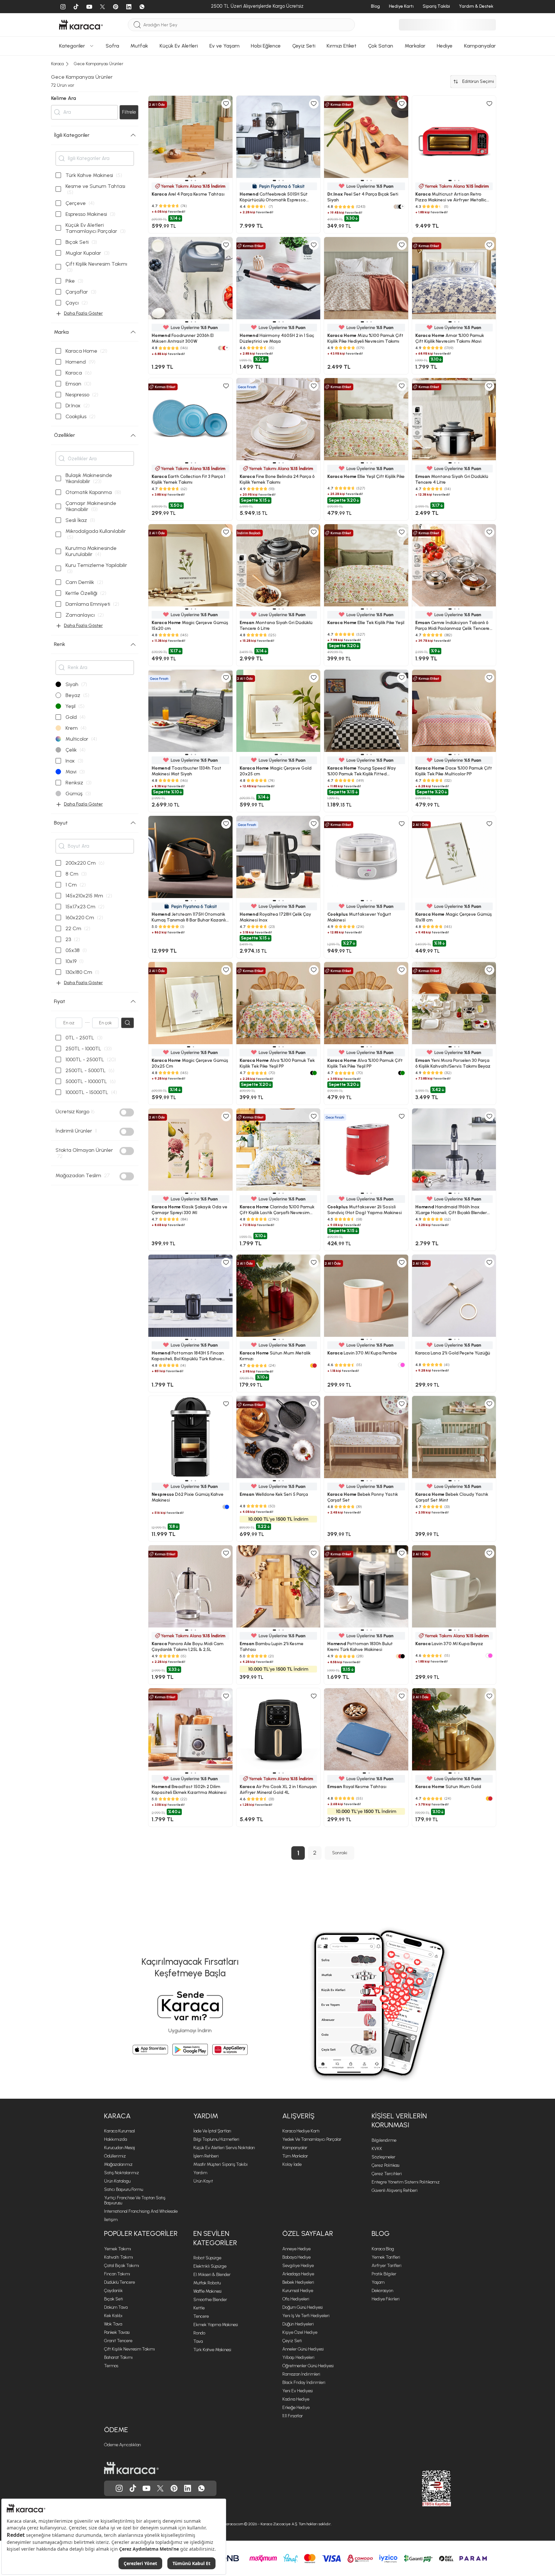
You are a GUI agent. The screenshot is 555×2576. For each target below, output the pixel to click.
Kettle (199, 2308)
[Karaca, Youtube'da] (146, 2488)
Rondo (199, 2333)
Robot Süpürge (207, 2258)
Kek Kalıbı (113, 2316)
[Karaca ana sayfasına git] (131, 2468)
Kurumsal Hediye (298, 2291)
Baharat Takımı (118, 2357)
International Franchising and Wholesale (141, 2211)
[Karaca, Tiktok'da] (133, 2488)
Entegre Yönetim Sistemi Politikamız (406, 2182)
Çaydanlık (113, 2291)
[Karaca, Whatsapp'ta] (201, 2488)
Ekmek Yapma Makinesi (216, 2325)
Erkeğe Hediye (296, 2408)
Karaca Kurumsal (119, 2131)
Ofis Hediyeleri (296, 2299)
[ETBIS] (425, 2488)
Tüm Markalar (295, 2156)
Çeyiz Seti (292, 2341)
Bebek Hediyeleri (298, 2282)
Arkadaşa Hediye (298, 2274)
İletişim (111, 2220)
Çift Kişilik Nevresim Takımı (129, 2349)
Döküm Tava (116, 2307)
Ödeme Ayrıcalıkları (123, 2445)
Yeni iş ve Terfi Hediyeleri (306, 2316)
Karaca (117, 2116)
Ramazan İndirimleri (301, 2374)
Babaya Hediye (296, 2257)
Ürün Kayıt (203, 2181)
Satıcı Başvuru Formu (123, 2189)
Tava (198, 2341)
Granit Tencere (118, 2341)
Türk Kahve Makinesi (212, 2350)
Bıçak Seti (114, 2299)
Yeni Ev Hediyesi (298, 2391)
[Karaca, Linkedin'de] (188, 2488)
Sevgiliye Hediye (298, 2266)
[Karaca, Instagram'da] (119, 2488)
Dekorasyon (382, 2291)
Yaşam (378, 2282)
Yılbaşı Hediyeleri (298, 2357)
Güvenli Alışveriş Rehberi (395, 2190)
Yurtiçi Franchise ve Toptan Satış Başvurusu (135, 2200)
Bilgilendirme (384, 2140)
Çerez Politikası (386, 2165)
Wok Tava (113, 2324)
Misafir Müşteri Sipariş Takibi (220, 2164)
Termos (111, 2366)
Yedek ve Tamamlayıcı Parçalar (312, 2139)
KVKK (377, 2149)
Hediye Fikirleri (386, 2299)
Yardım (206, 2116)
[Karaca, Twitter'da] (160, 2488)
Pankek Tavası (117, 2332)
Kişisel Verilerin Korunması (399, 2121)
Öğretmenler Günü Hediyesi (308, 2366)
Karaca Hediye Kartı (301, 2131)
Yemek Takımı (118, 2249)
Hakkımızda (115, 2139)
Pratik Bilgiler (384, 2274)
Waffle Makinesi (207, 2291)
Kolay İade (292, 2164)
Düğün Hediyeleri (298, 2324)
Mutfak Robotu (207, 2283)
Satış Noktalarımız (122, 2173)
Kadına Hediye (296, 2399)
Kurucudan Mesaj (119, 2148)
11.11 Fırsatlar (293, 2416)
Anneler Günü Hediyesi (303, 2349)
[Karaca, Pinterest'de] (174, 2488)
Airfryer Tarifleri (387, 2266)
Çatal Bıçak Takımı (122, 2266)
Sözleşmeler (383, 2157)
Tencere (201, 2316)
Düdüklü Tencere (119, 2282)
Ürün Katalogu (117, 2181)
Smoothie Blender (210, 2300)
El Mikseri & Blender (212, 2275)
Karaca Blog (383, 2249)
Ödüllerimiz (115, 2156)
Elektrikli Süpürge (210, 2266)
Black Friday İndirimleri (304, 2382)
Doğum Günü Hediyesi (303, 2307)
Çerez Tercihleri (387, 2174)
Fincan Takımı (117, 2274)
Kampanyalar (295, 2148)
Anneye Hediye (296, 2249)
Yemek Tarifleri (386, 2257)
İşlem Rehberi (206, 2156)
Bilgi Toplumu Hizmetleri (216, 2139)
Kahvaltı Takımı (119, 2257)
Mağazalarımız (118, 2164)
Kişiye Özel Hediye (300, 2332)
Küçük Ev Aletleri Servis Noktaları (224, 2148)
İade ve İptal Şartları (212, 2131)
